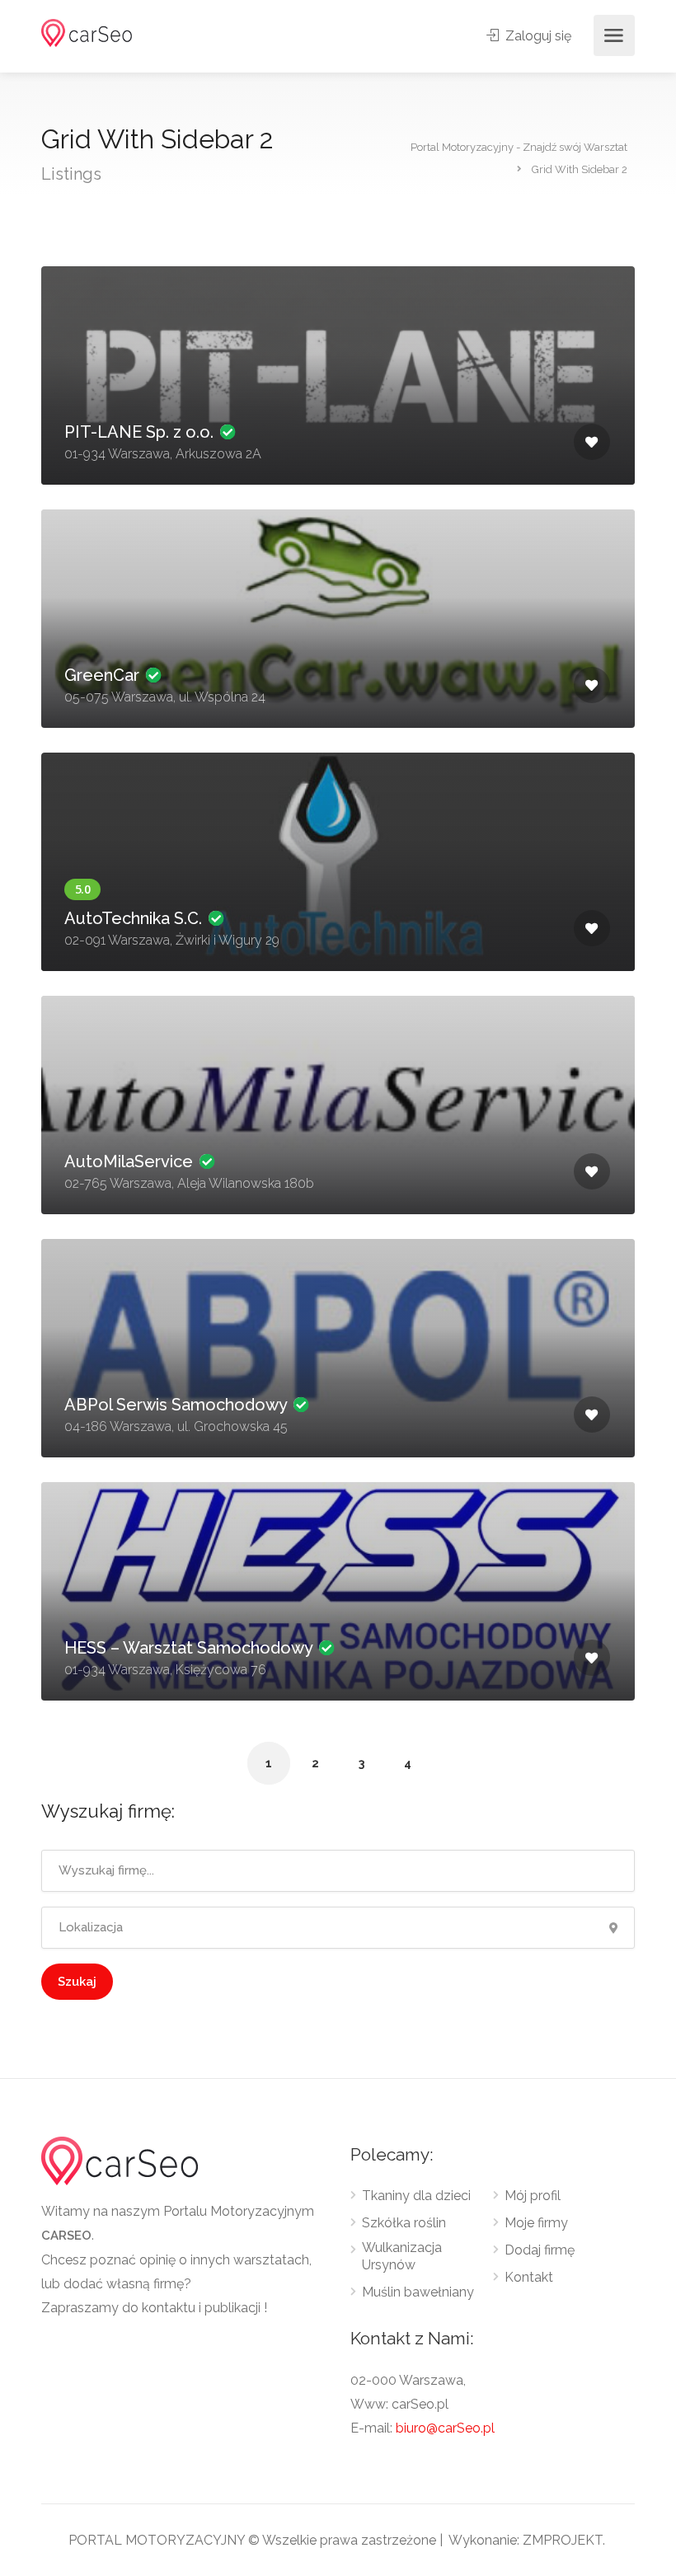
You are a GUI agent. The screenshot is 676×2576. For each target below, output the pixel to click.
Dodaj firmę (540, 2250)
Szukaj (77, 1982)
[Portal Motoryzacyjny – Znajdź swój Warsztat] (87, 32)
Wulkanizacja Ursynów (402, 2256)
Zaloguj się (537, 36)
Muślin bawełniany (418, 2292)
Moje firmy (536, 2223)
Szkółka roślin (404, 2223)
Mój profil (533, 2196)
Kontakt (529, 2277)
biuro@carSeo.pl (445, 2428)
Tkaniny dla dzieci (416, 2196)
